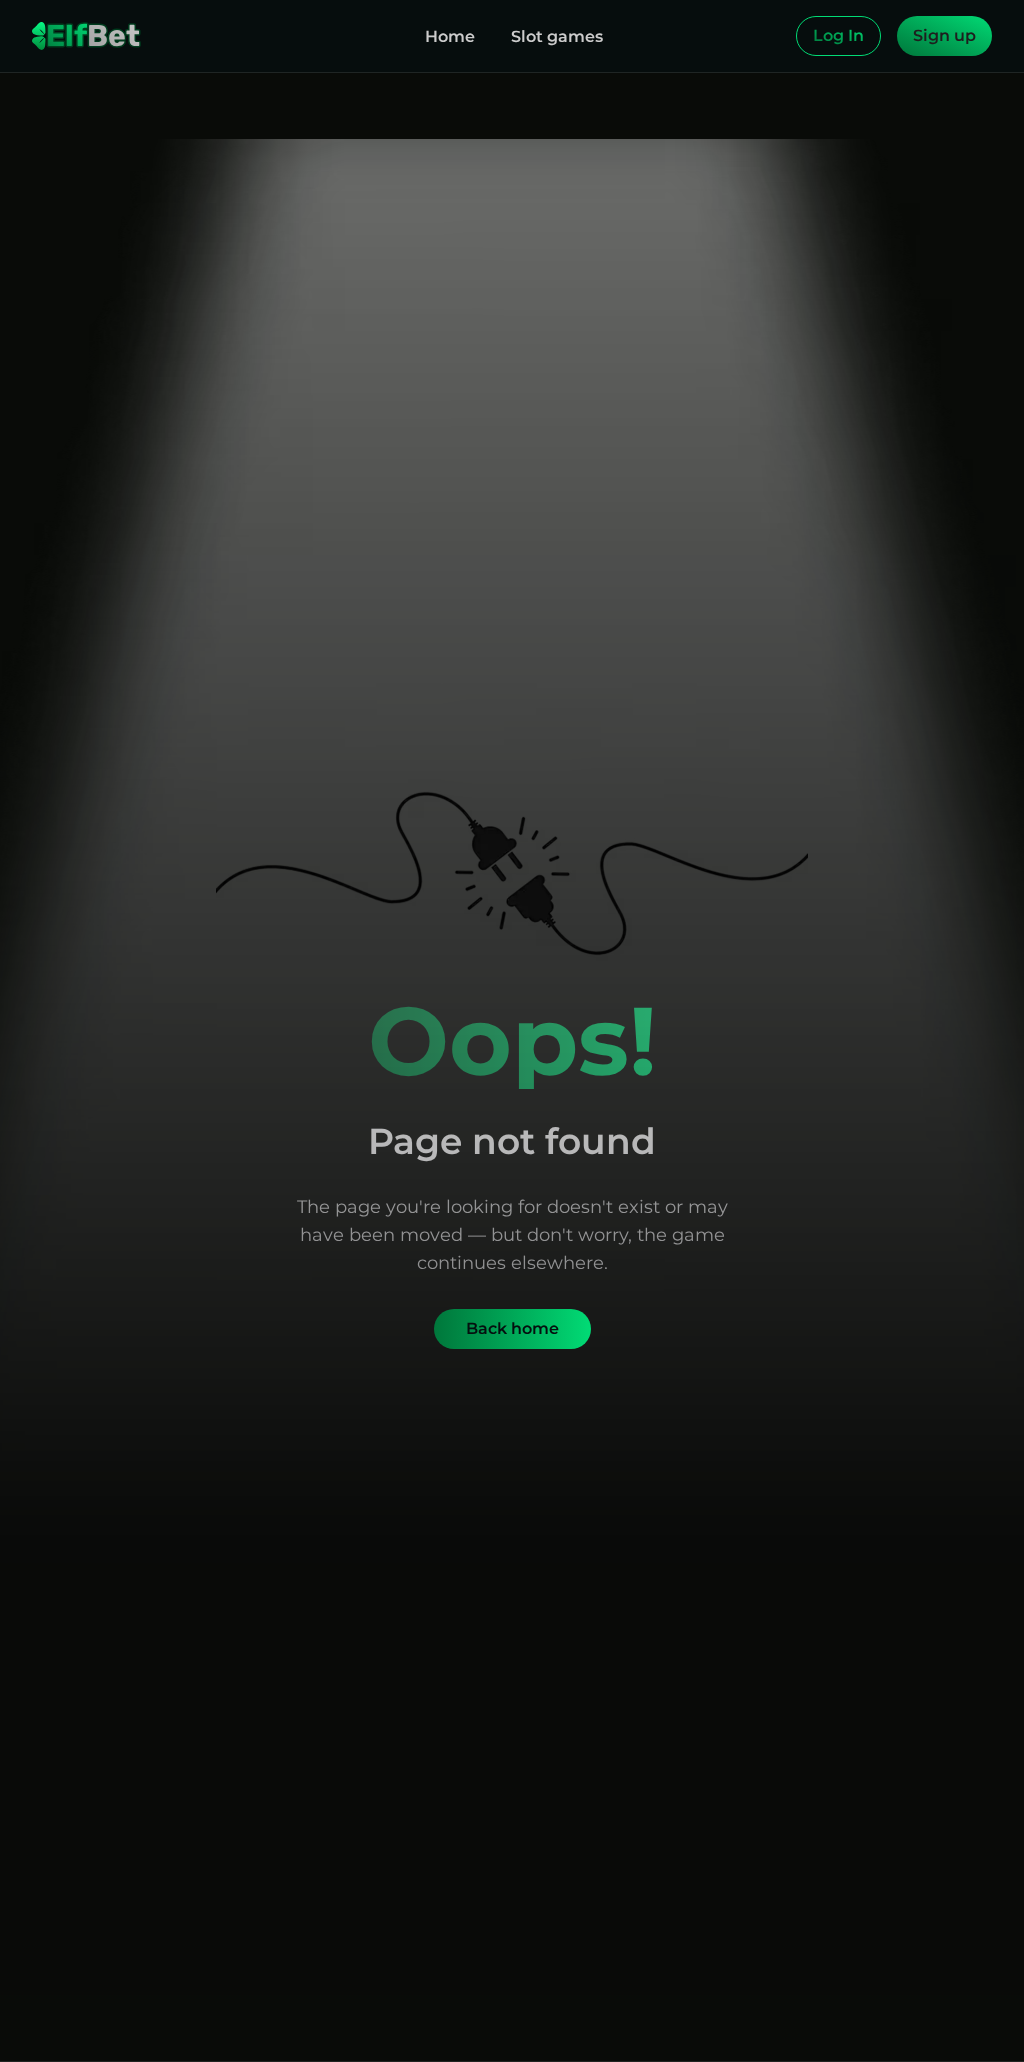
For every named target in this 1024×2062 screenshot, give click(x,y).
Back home (512, 1328)
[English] (776, 36)
